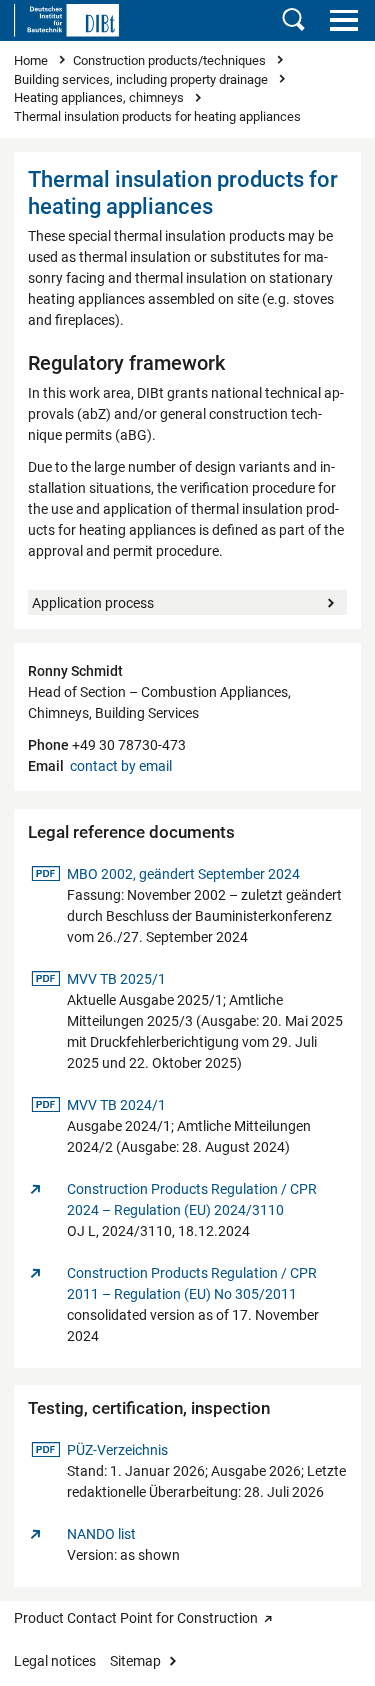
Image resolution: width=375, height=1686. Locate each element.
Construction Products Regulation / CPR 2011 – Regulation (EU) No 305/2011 (192, 1283)
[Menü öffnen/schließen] (343, 20)
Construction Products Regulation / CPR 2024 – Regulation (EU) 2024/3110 (192, 1199)
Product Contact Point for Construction (136, 1618)
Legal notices (55, 1661)
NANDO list (101, 1534)
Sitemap (135, 1661)
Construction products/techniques (171, 60)
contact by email (121, 766)
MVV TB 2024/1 (116, 1104)
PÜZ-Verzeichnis (117, 1449)
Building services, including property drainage (142, 79)
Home (32, 60)
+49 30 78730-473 (127, 745)
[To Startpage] (66, 20)
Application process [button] (93, 603)
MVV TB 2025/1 (116, 978)
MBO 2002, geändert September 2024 (183, 873)
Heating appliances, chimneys (100, 97)
